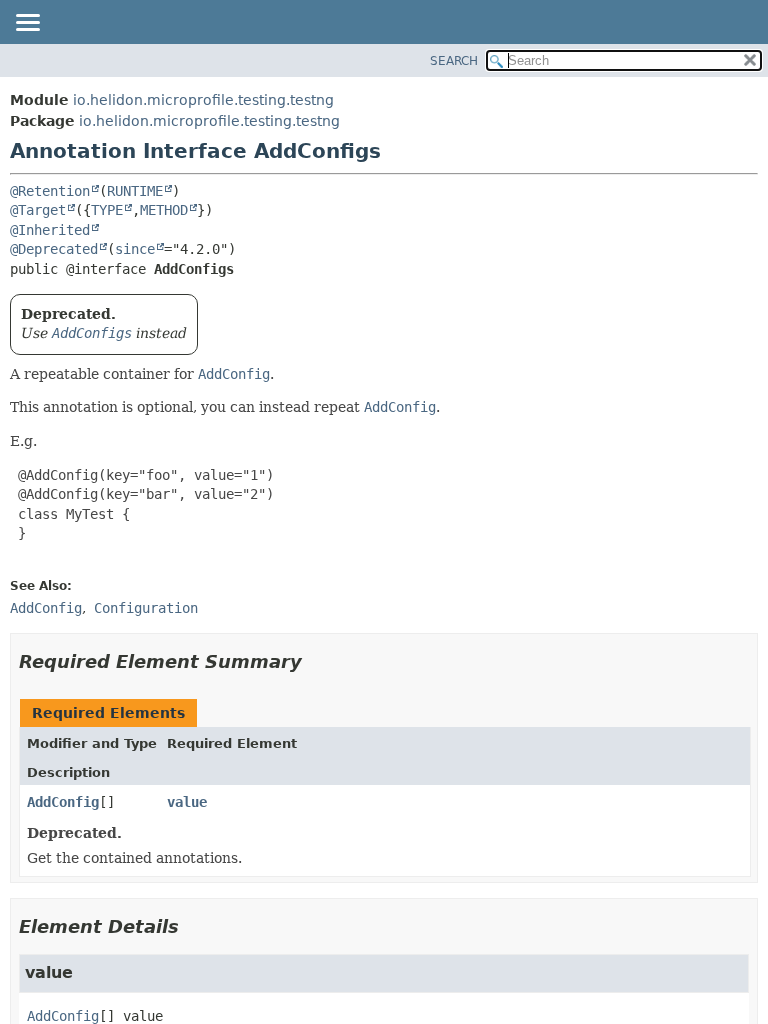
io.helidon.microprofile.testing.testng (203, 100)
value (187, 802)
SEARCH (454, 61)
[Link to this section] (316, 661)
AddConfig (63, 802)
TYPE (107, 210)
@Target (38, 210)
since (135, 249)
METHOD (164, 210)
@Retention (50, 191)
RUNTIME (135, 191)
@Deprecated (54, 249)
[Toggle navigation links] (27, 24)
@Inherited (50, 230)
